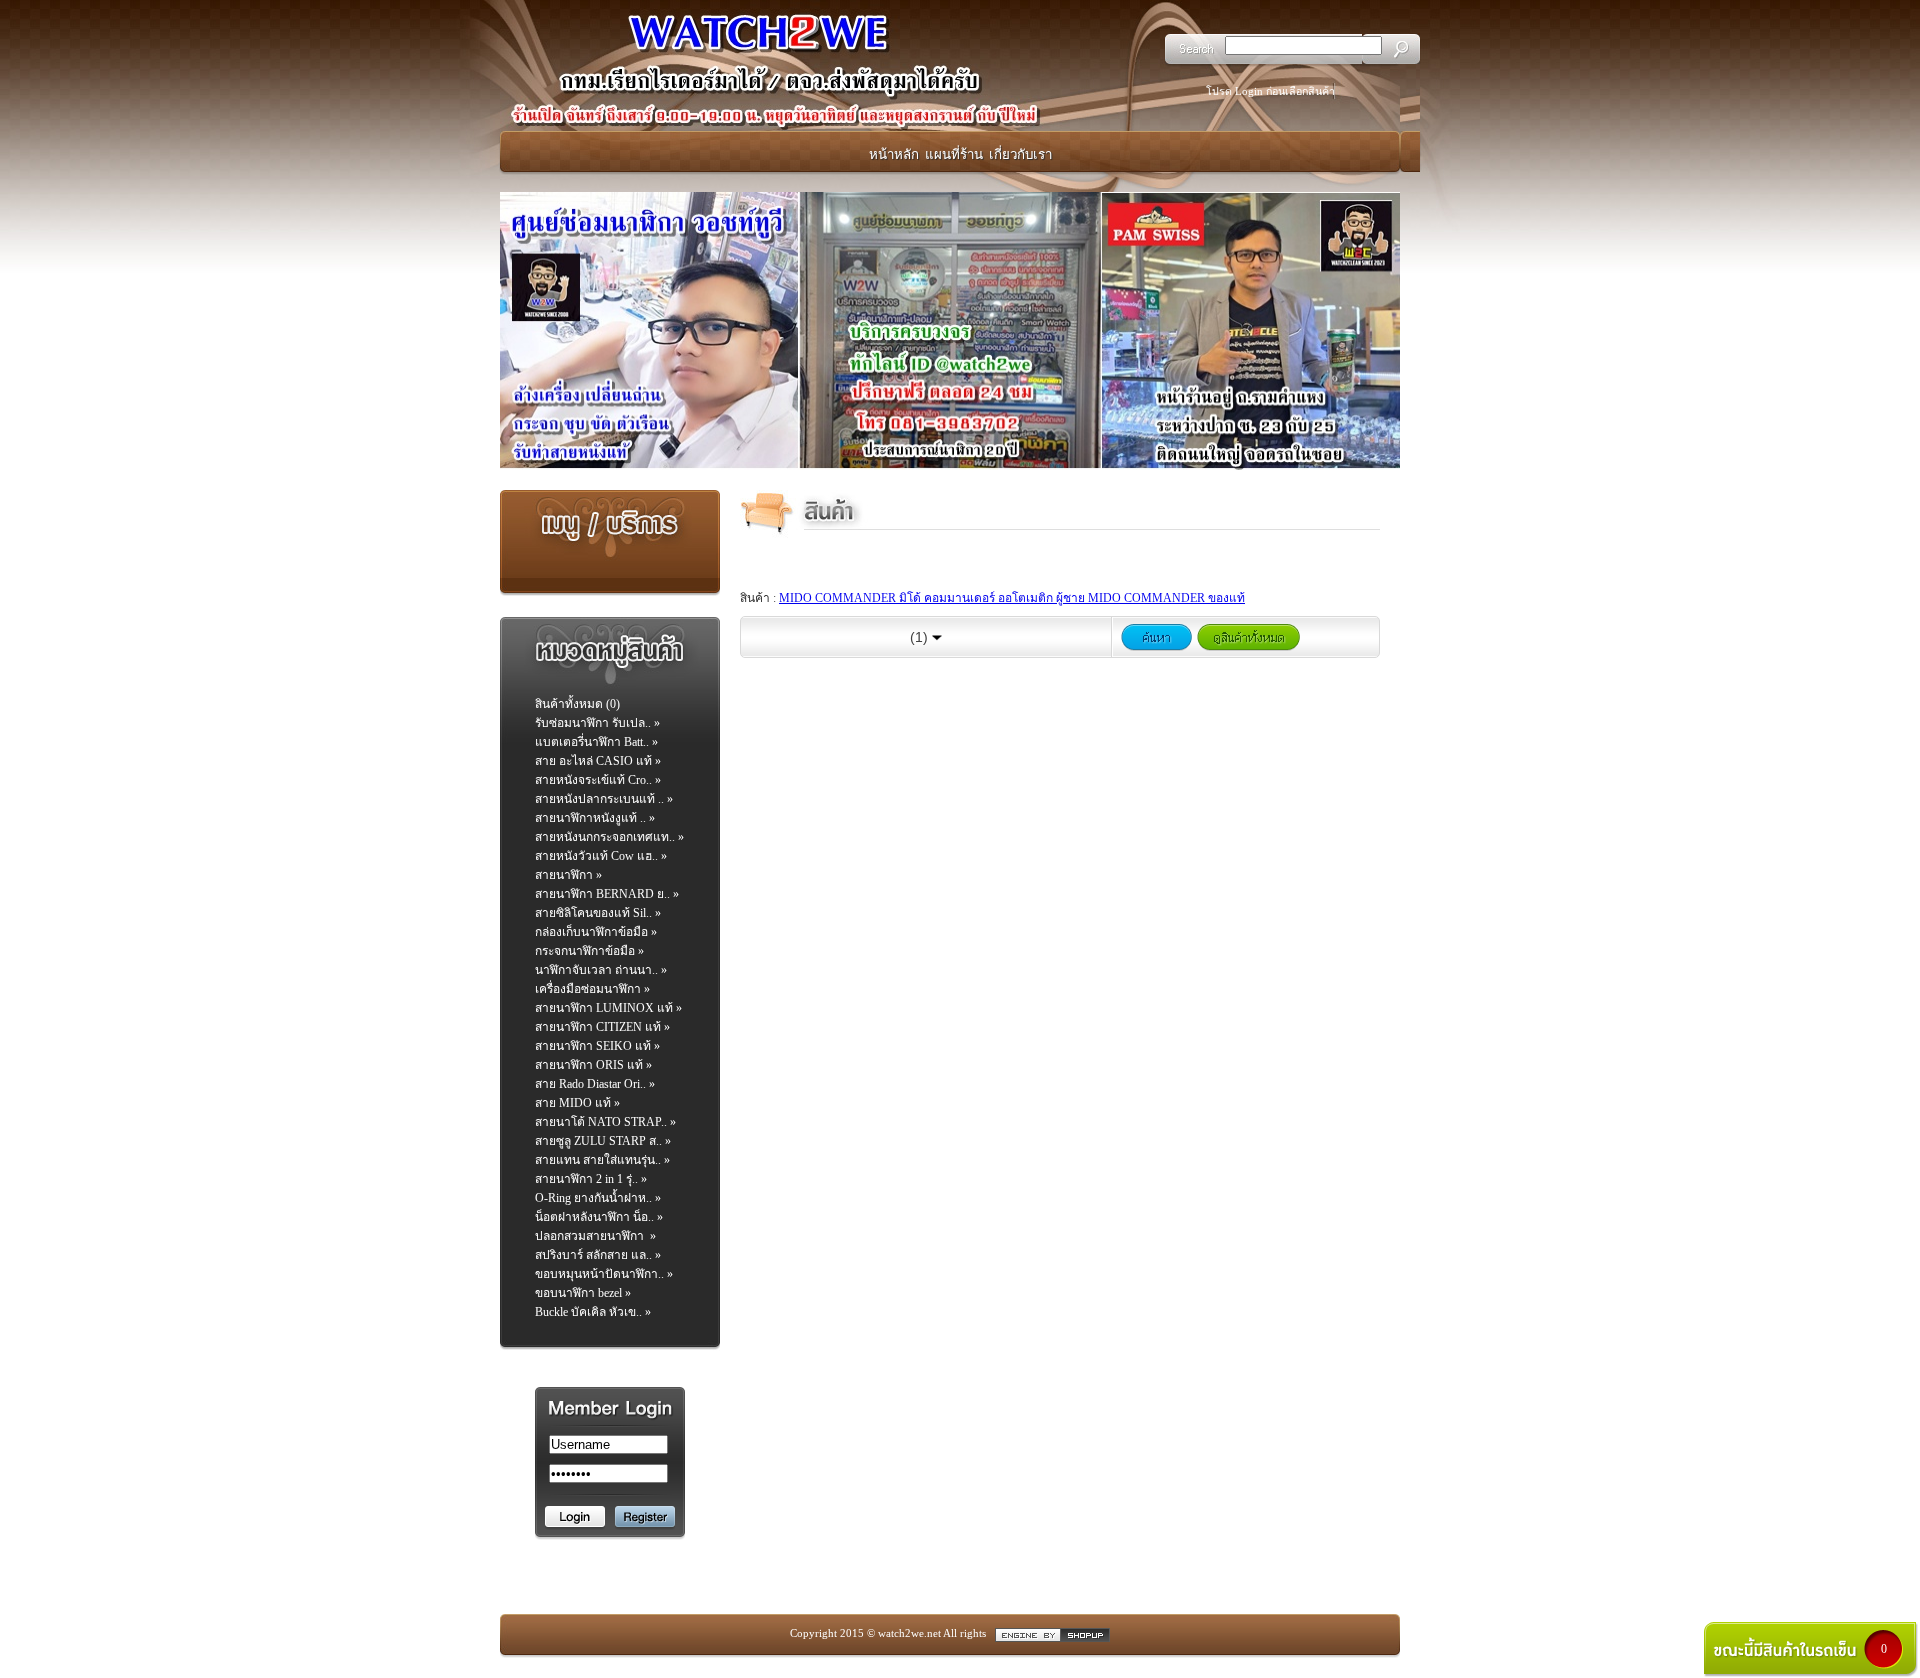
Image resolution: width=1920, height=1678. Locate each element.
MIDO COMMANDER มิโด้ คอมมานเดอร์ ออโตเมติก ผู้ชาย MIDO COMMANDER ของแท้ (1012, 598)
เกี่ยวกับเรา (1020, 154)
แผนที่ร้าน (954, 154)
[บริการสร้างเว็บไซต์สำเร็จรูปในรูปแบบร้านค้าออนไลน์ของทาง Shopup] (1052, 1633)
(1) (921, 637)
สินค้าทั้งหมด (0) (577, 704)
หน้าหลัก (894, 154)
